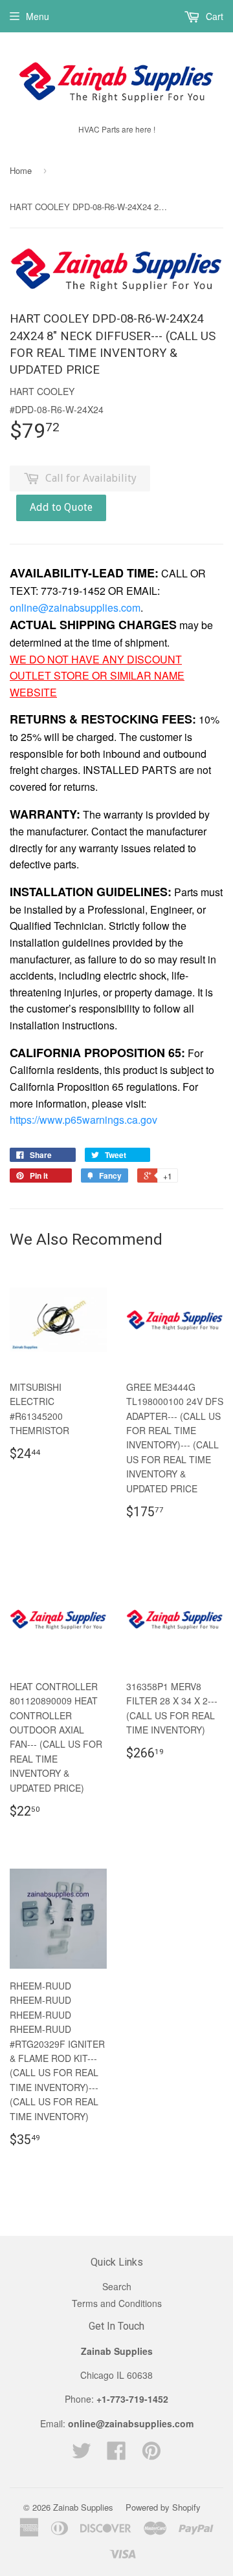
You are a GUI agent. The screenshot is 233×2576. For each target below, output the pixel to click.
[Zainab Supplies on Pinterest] (151, 2454)
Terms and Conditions (117, 2303)
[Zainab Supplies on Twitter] (82, 2454)
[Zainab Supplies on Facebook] (116, 2454)
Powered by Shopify (163, 2507)
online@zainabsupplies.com (75, 607)
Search (117, 2286)
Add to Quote (61, 507)
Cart (213, 16)
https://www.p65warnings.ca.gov (83, 1120)
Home (21, 170)
